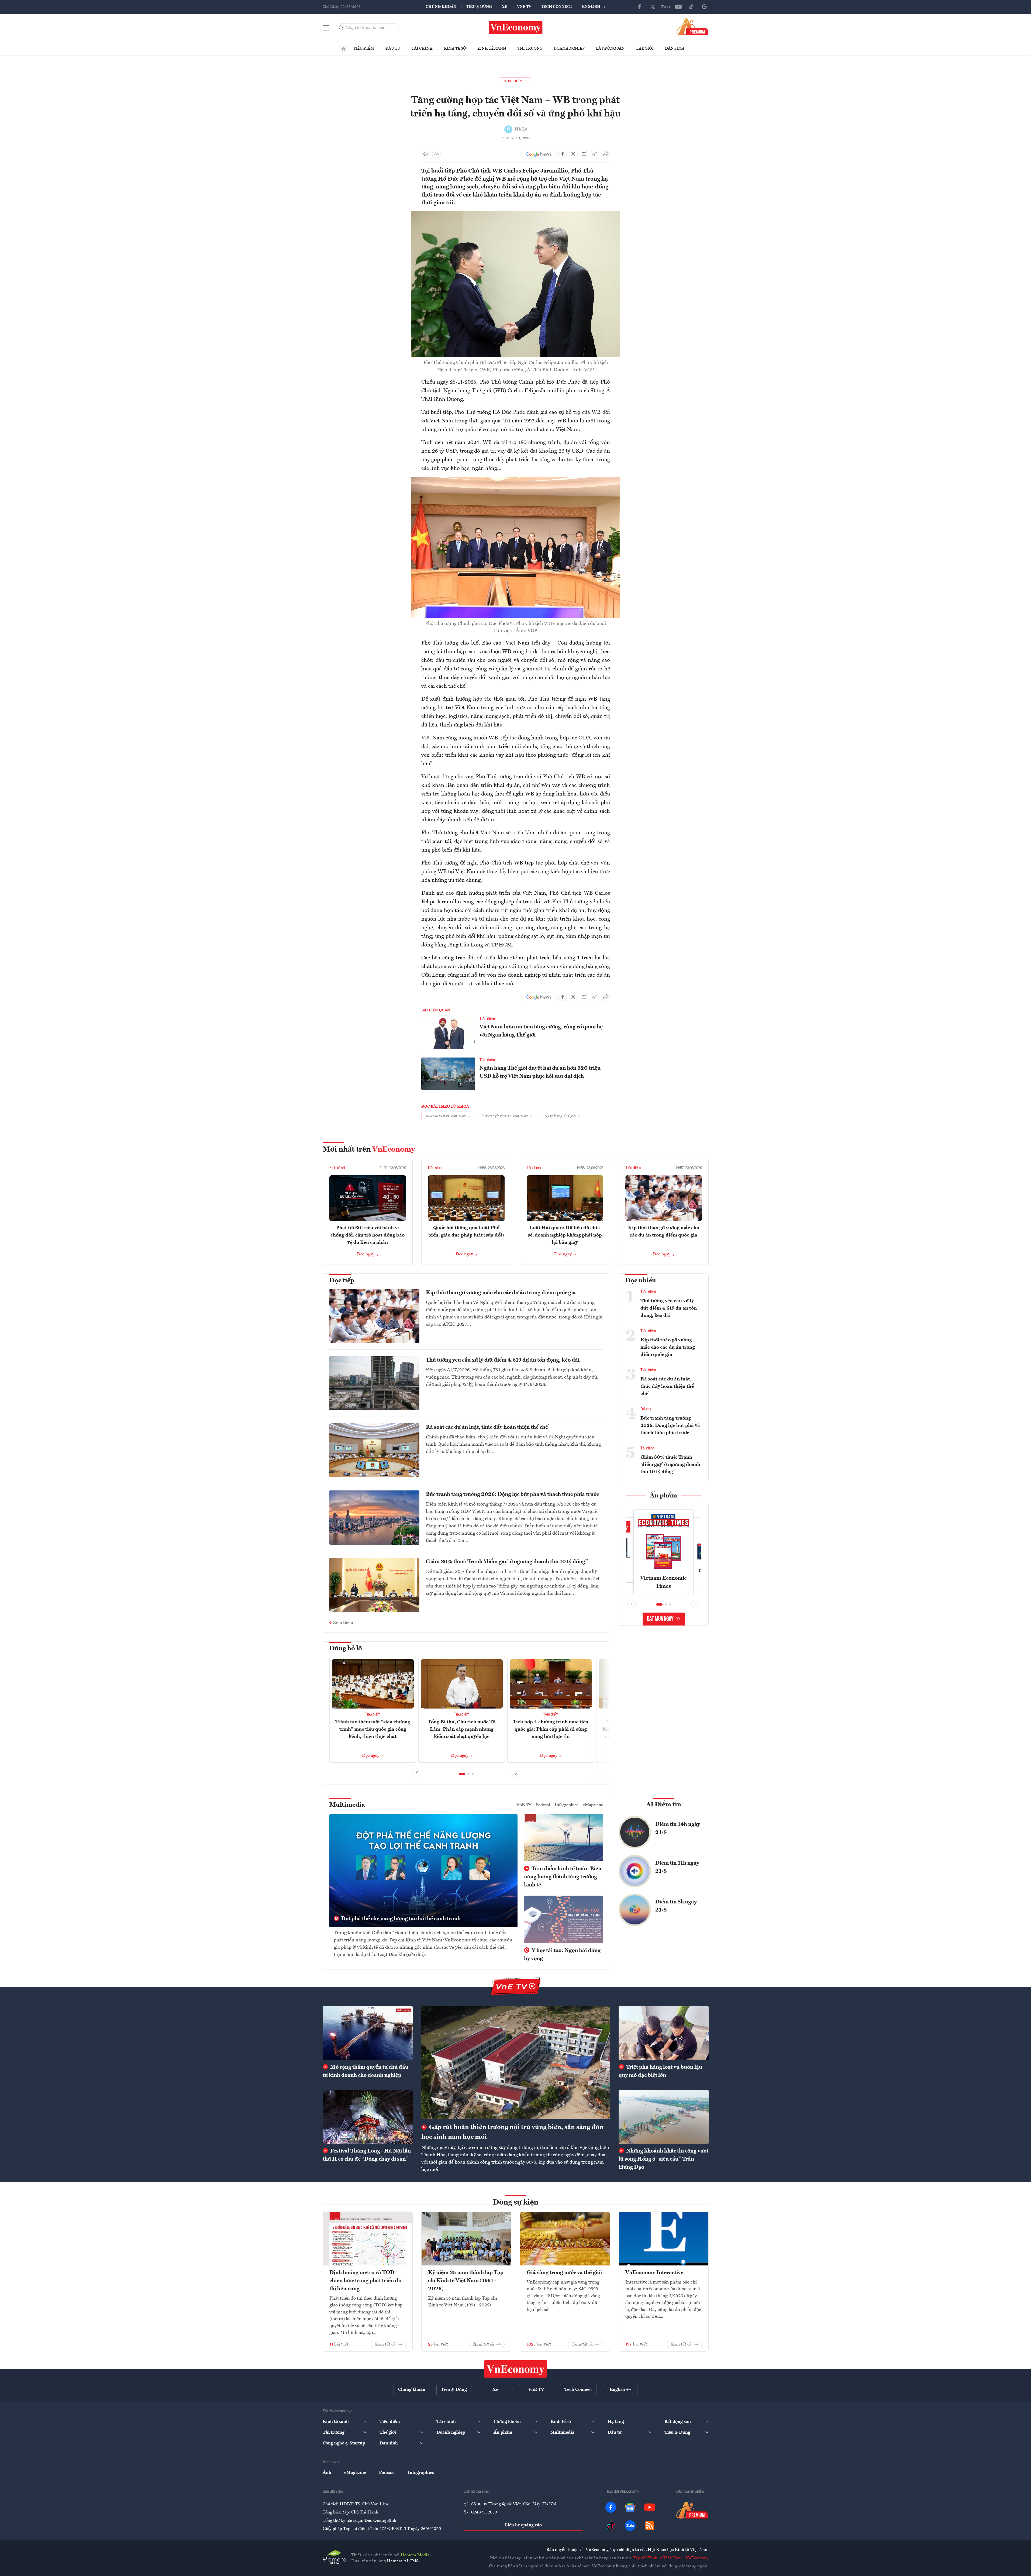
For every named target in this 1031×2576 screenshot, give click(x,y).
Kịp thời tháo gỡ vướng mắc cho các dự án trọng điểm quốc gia (501, 1293)
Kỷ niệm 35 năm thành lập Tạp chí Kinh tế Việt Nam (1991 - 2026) (466, 2281)
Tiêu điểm (364, 49)
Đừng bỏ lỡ (346, 1649)
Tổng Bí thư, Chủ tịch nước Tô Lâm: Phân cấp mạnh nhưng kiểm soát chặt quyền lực (462, 1729)
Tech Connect (557, 7)
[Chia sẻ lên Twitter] (573, 154)
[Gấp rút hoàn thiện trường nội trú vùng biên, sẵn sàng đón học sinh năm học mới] (516, 2063)
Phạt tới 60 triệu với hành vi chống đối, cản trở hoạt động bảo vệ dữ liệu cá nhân (368, 1235)
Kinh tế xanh (492, 49)
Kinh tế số (455, 49)
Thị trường (530, 49)
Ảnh (327, 2473)
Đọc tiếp (342, 1281)
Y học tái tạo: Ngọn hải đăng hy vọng (562, 1955)
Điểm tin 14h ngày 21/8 (678, 1828)
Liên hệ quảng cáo (523, 2525)
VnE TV (524, 7)
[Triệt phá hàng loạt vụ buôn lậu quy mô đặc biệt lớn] (664, 2033)
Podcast (543, 1805)
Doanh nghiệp (569, 49)
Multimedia (347, 1805)
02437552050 (484, 2512)
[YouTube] (678, 7)
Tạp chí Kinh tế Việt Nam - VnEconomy (671, 2558)
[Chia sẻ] (606, 154)
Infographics (567, 1805)
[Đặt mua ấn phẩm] (693, 27)
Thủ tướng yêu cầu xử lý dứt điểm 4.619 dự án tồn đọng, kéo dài (503, 1360)
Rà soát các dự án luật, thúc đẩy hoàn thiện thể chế (487, 1427)
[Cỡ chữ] (436, 154)
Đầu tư (393, 49)
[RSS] (650, 2526)
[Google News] (704, 7)
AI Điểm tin (664, 1805)
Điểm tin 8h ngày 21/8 (676, 1906)
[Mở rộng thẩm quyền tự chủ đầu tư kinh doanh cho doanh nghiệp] (368, 2033)
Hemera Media (415, 2555)
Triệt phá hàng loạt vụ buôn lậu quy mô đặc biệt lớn (660, 2071)
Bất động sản (610, 49)
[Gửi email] (584, 154)
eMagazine (593, 1805)
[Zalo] (666, 7)
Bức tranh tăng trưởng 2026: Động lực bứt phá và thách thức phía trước (512, 1494)
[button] (462, 1774)
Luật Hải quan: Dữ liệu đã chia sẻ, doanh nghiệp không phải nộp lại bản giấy (565, 1235)
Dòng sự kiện (516, 2203)
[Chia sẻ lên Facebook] (563, 154)
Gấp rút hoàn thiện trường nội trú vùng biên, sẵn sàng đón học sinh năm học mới (512, 2132)
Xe (504, 7)
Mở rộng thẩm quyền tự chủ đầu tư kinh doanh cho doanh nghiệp (365, 2071)
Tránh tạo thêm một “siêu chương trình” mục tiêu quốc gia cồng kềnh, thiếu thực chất (373, 1729)
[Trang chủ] (343, 49)
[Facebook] (640, 7)
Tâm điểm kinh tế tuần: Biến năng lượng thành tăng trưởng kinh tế (563, 1877)
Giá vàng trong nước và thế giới (564, 2273)
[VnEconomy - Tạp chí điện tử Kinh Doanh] (516, 2369)
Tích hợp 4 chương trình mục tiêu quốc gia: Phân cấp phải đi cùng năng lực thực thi (551, 1729)
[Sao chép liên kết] (595, 154)
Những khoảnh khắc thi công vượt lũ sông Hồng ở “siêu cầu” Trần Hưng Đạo (663, 2159)
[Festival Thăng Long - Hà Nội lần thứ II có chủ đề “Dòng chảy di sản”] (368, 2117)
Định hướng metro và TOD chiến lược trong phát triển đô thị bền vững (365, 2281)
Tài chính (422, 49)
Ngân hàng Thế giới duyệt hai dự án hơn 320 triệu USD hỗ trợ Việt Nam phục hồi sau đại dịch (540, 1072)
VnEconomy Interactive (654, 2273)
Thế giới (645, 49)
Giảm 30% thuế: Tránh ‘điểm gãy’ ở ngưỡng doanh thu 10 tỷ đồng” (507, 1562)
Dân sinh (675, 49)
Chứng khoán (441, 7)
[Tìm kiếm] (341, 28)
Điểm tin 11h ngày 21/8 (677, 1867)
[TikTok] (691, 7)
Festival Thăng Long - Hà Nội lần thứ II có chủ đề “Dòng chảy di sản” (367, 2155)
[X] (653, 7)
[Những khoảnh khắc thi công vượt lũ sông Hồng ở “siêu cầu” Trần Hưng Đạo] (664, 2117)
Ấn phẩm (663, 1496)
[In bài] (426, 154)
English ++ (594, 7)
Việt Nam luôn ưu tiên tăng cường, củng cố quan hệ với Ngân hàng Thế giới (541, 1031)
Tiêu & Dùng (479, 7)
